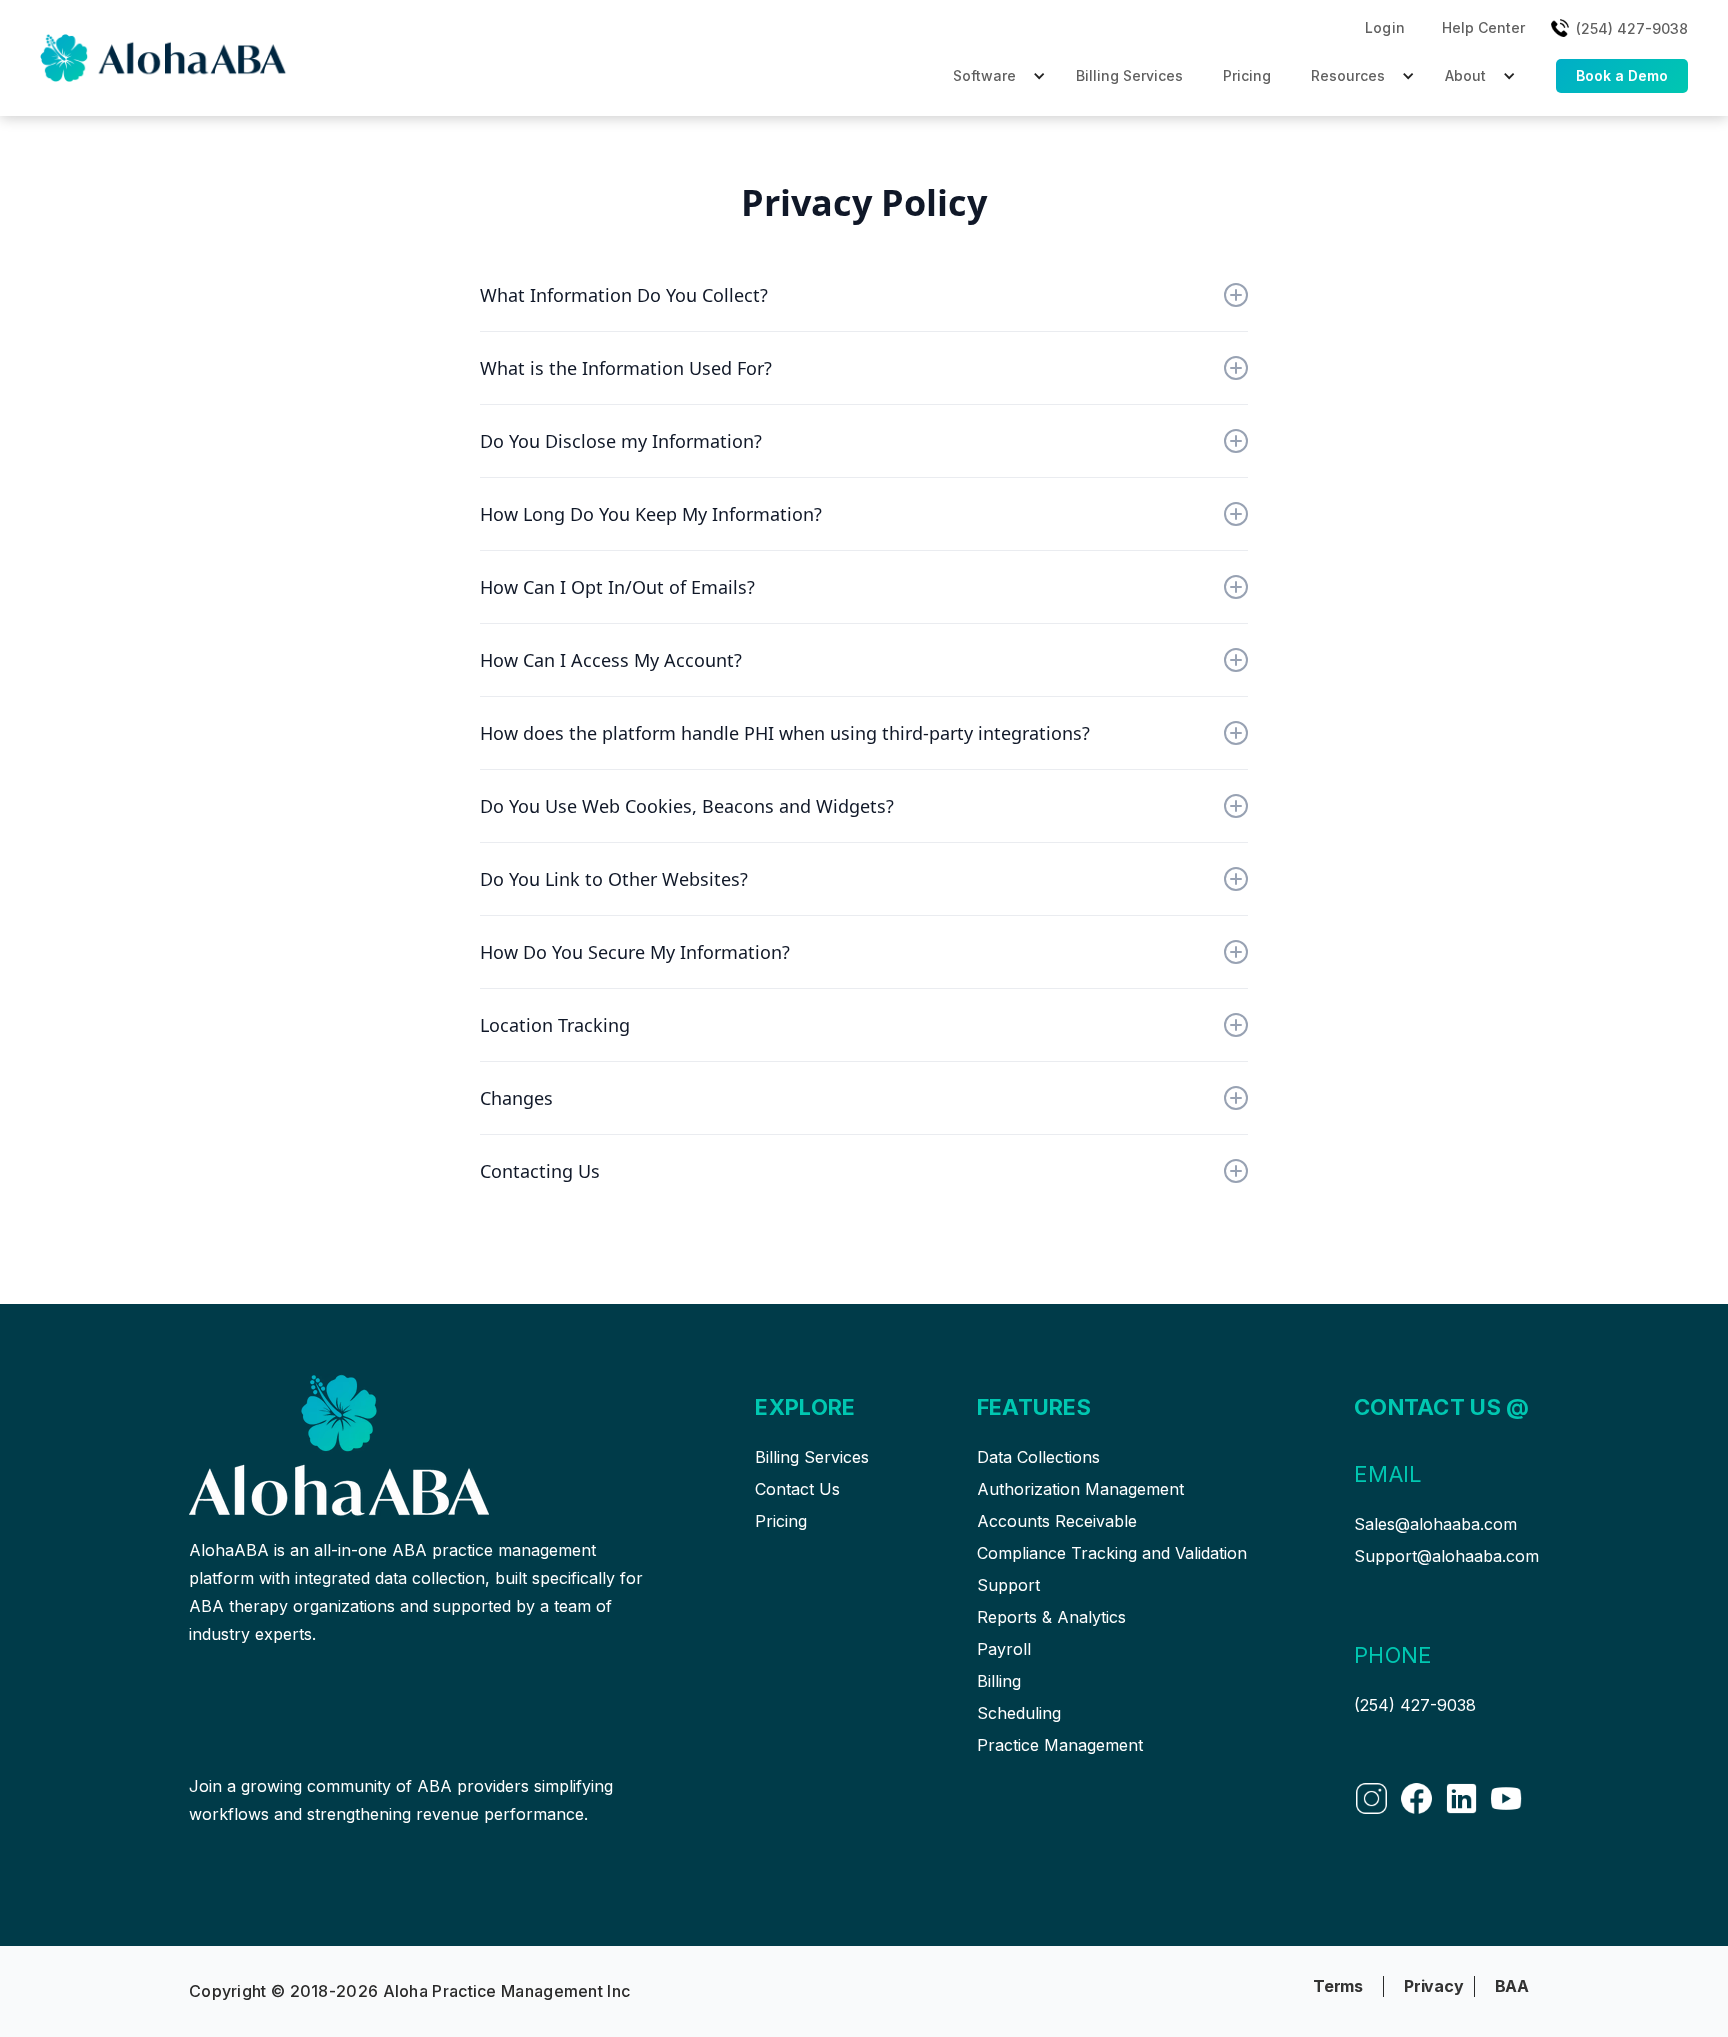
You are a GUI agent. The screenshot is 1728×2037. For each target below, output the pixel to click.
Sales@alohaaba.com (1435, 1524)
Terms (1338, 1986)
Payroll (1004, 1649)
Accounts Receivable (1057, 1521)
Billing (999, 1681)
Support (1008, 1585)
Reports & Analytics (1051, 1617)
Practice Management (1060, 1745)
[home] (165, 58)
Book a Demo (1622, 75)
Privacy (1434, 1986)
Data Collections (1038, 1457)
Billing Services (1129, 75)
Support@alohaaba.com (1446, 1556)
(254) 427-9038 (1415, 1705)
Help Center (1483, 27)
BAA (1512, 1986)
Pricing (1247, 75)
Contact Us (797, 1489)
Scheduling (1019, 1713)
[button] (1385, 28)
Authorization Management (1080, 1489)
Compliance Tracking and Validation (1112, 1553)
